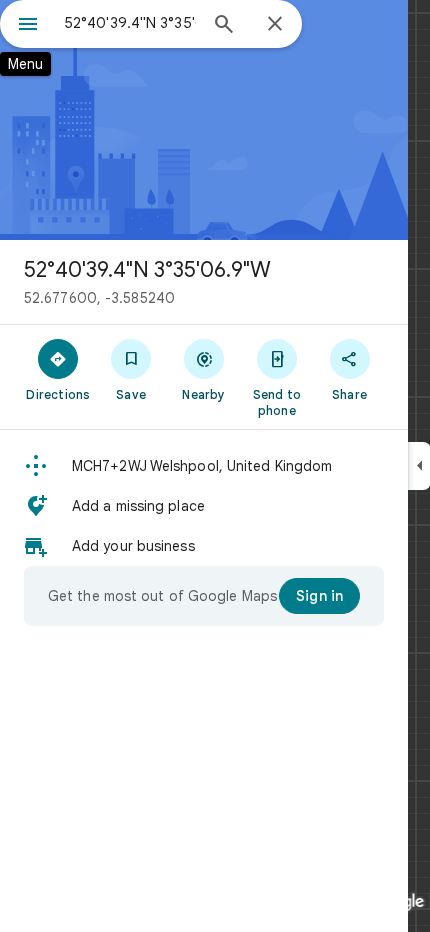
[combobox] (130, 23)
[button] (204, 466)
